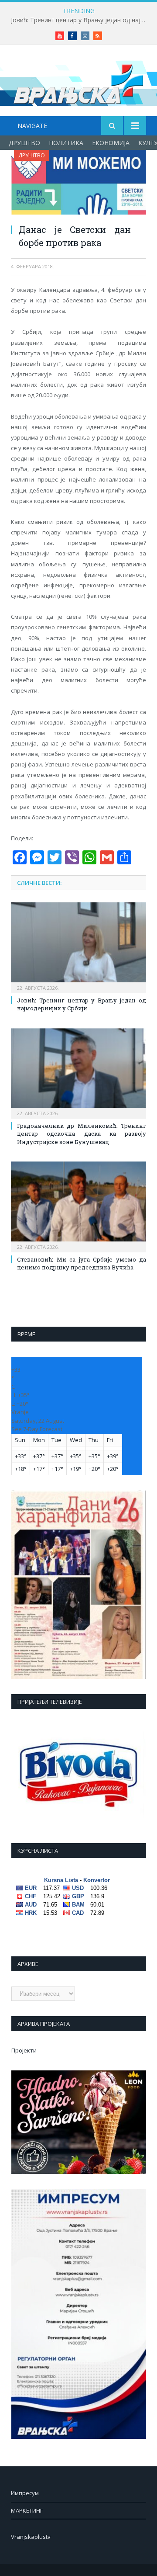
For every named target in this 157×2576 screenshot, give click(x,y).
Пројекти (24, 2050)
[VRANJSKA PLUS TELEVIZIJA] (78, 82)
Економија (111, 143)
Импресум (25, 2493)
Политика (66, 143)
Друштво (24, 143)
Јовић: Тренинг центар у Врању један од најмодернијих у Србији (81, 20)
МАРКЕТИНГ (27, 2510)
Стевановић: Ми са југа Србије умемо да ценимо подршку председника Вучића (82, 1263)
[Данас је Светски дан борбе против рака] (78, 183)
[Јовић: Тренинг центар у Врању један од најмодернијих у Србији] (78, 947)
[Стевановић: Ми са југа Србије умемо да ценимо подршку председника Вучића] (78, 1206)
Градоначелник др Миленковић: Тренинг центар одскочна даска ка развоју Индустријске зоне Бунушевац (82, 1134)
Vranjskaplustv (31, 2537)
